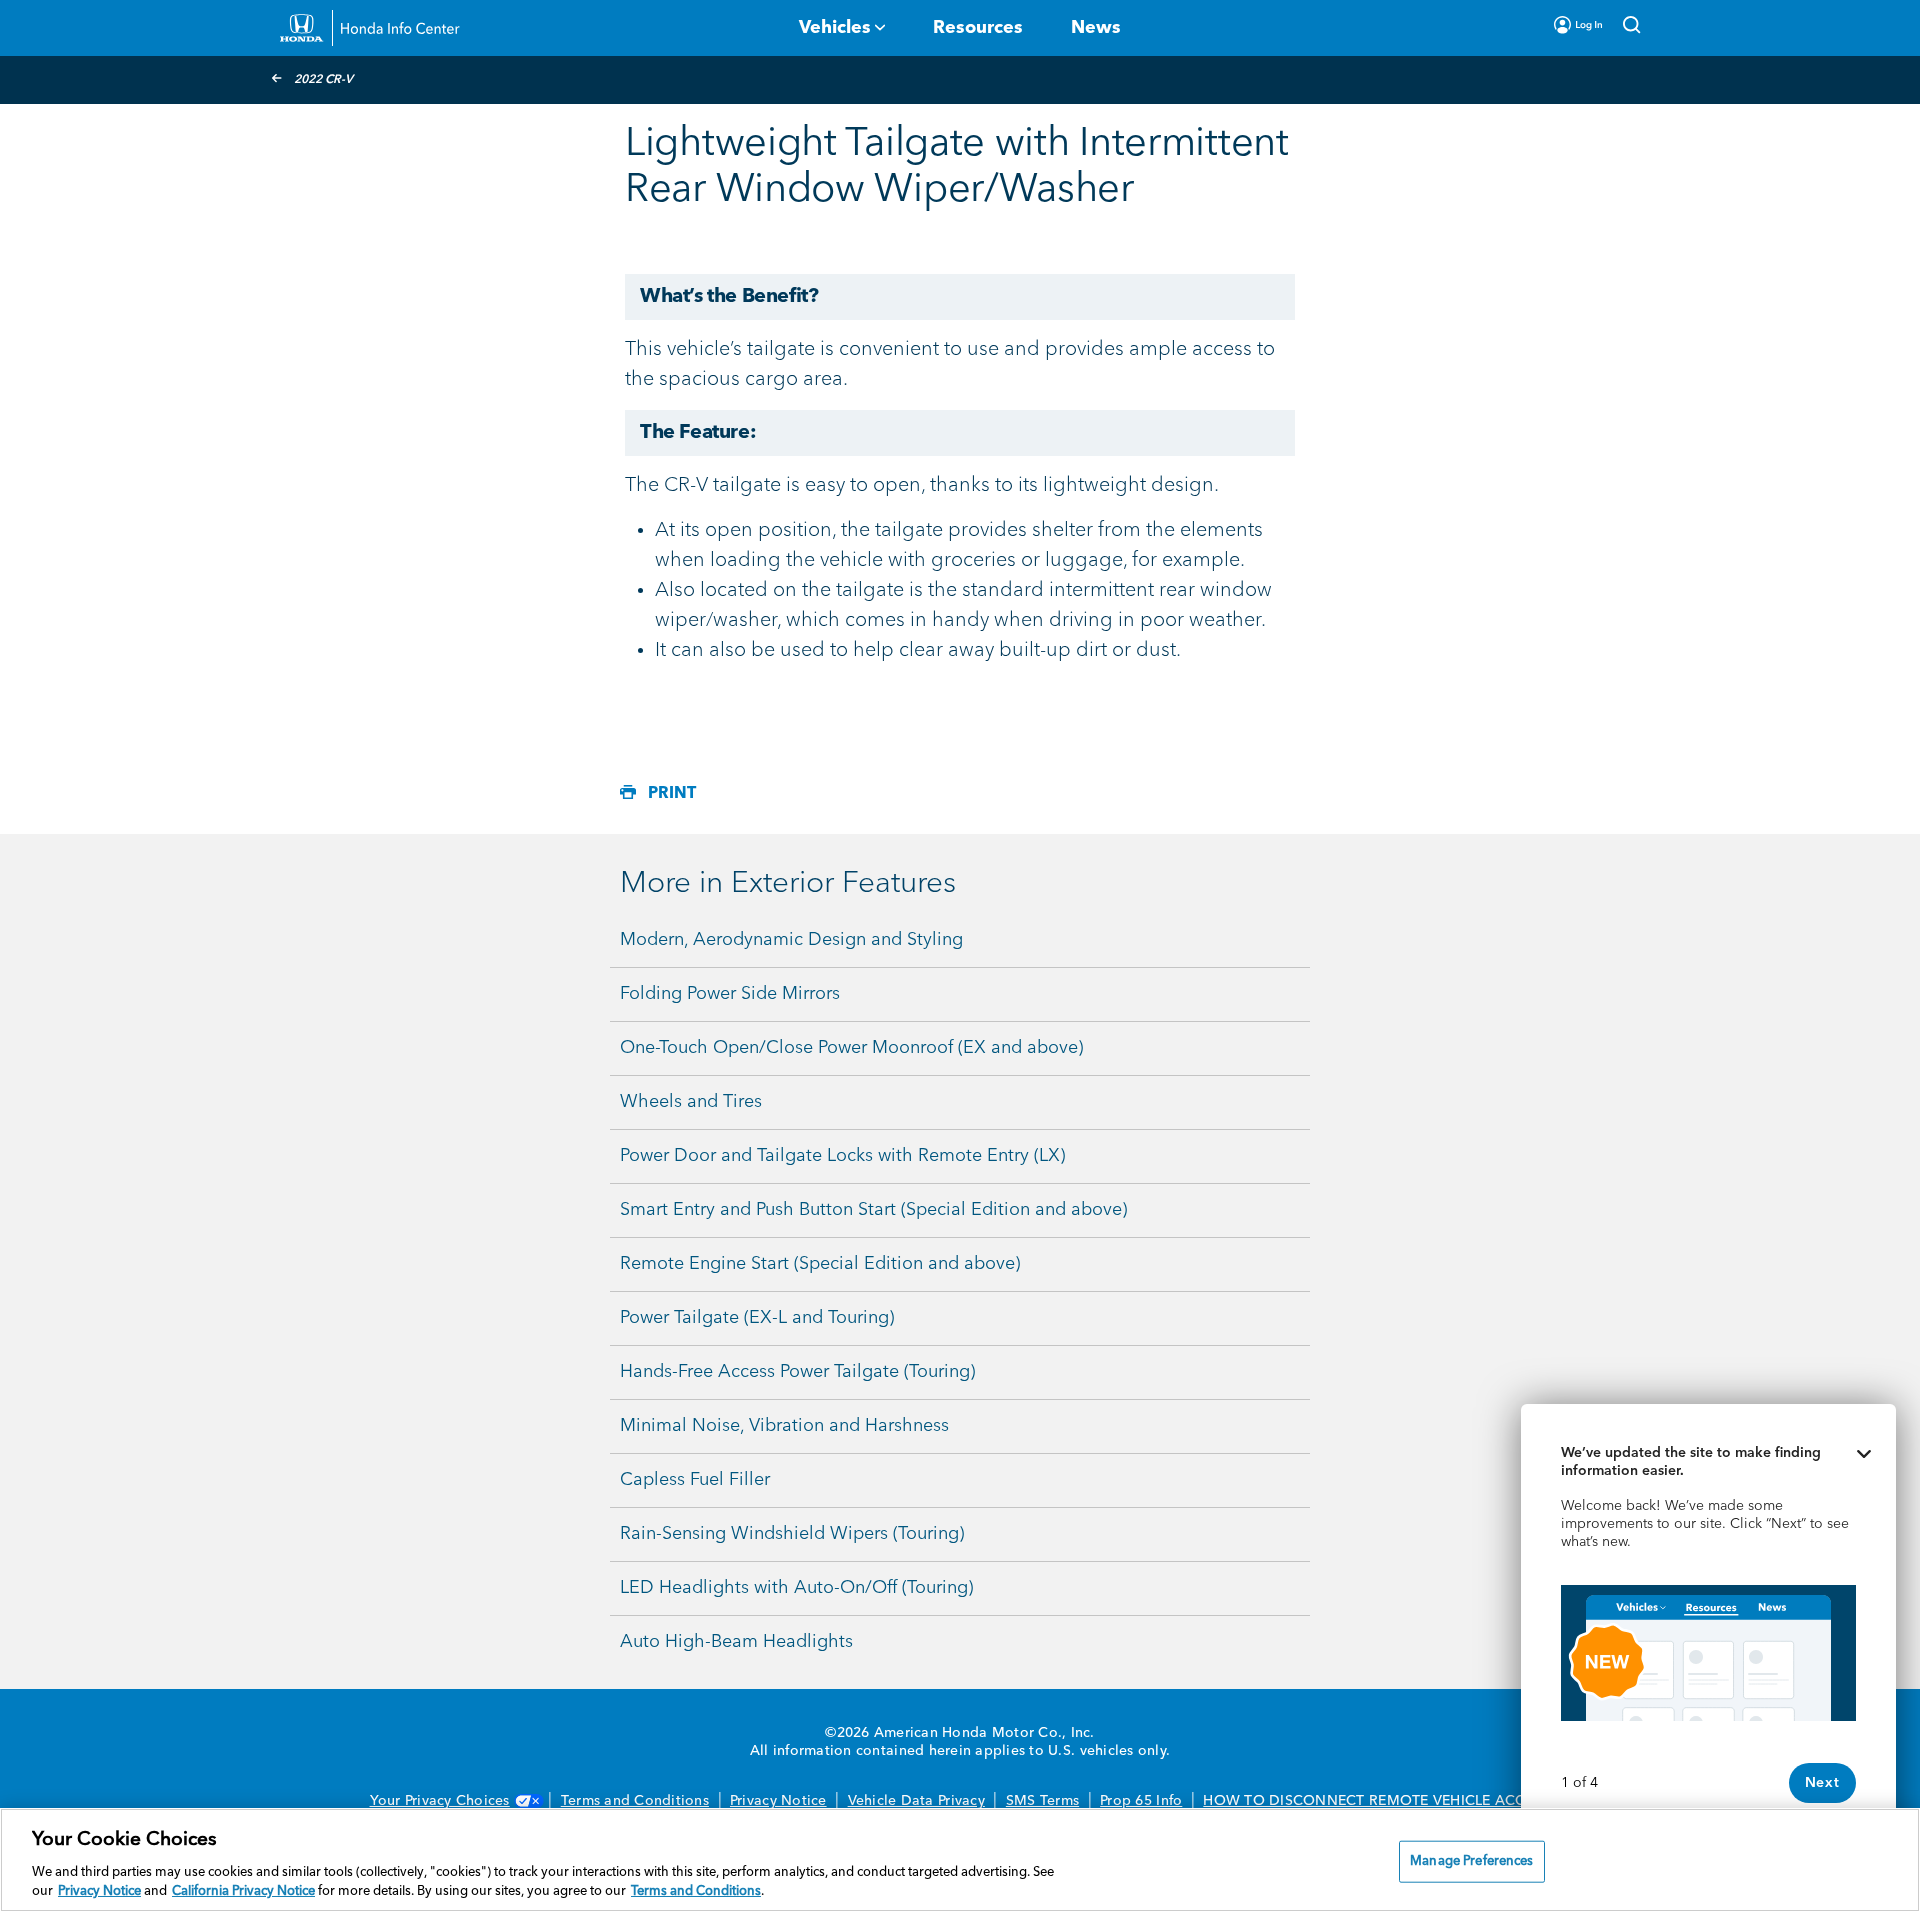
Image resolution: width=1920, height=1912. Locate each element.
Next (1822, 1783)
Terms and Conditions (635, 1801)
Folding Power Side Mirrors (730, 994)
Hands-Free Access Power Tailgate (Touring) (797, 1372)
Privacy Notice (778, 1801)
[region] (960, 1860)
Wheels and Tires (691, 1102)
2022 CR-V (323, 80)
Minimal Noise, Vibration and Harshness (784, 1426)
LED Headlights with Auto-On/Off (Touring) (796, 1588)
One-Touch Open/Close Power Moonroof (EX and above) (851, 1048)
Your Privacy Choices (440, 1801)
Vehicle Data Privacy (916, 1801)
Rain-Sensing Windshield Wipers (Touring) (792, 1534)
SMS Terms (1042, 1801)
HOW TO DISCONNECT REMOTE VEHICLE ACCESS (1376, 1801)
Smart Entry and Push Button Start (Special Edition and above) (873, 1210)
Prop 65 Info (1141, 1801)
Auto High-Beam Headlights (736, 1642)
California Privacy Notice (243, 1891)
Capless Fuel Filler (695, 1480)
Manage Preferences (1471, 1861)
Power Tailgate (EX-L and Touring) (757, 1318)
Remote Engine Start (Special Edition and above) (820, 1264)
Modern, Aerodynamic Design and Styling (791, 940)
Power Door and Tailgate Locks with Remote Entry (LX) (842, 1156)
